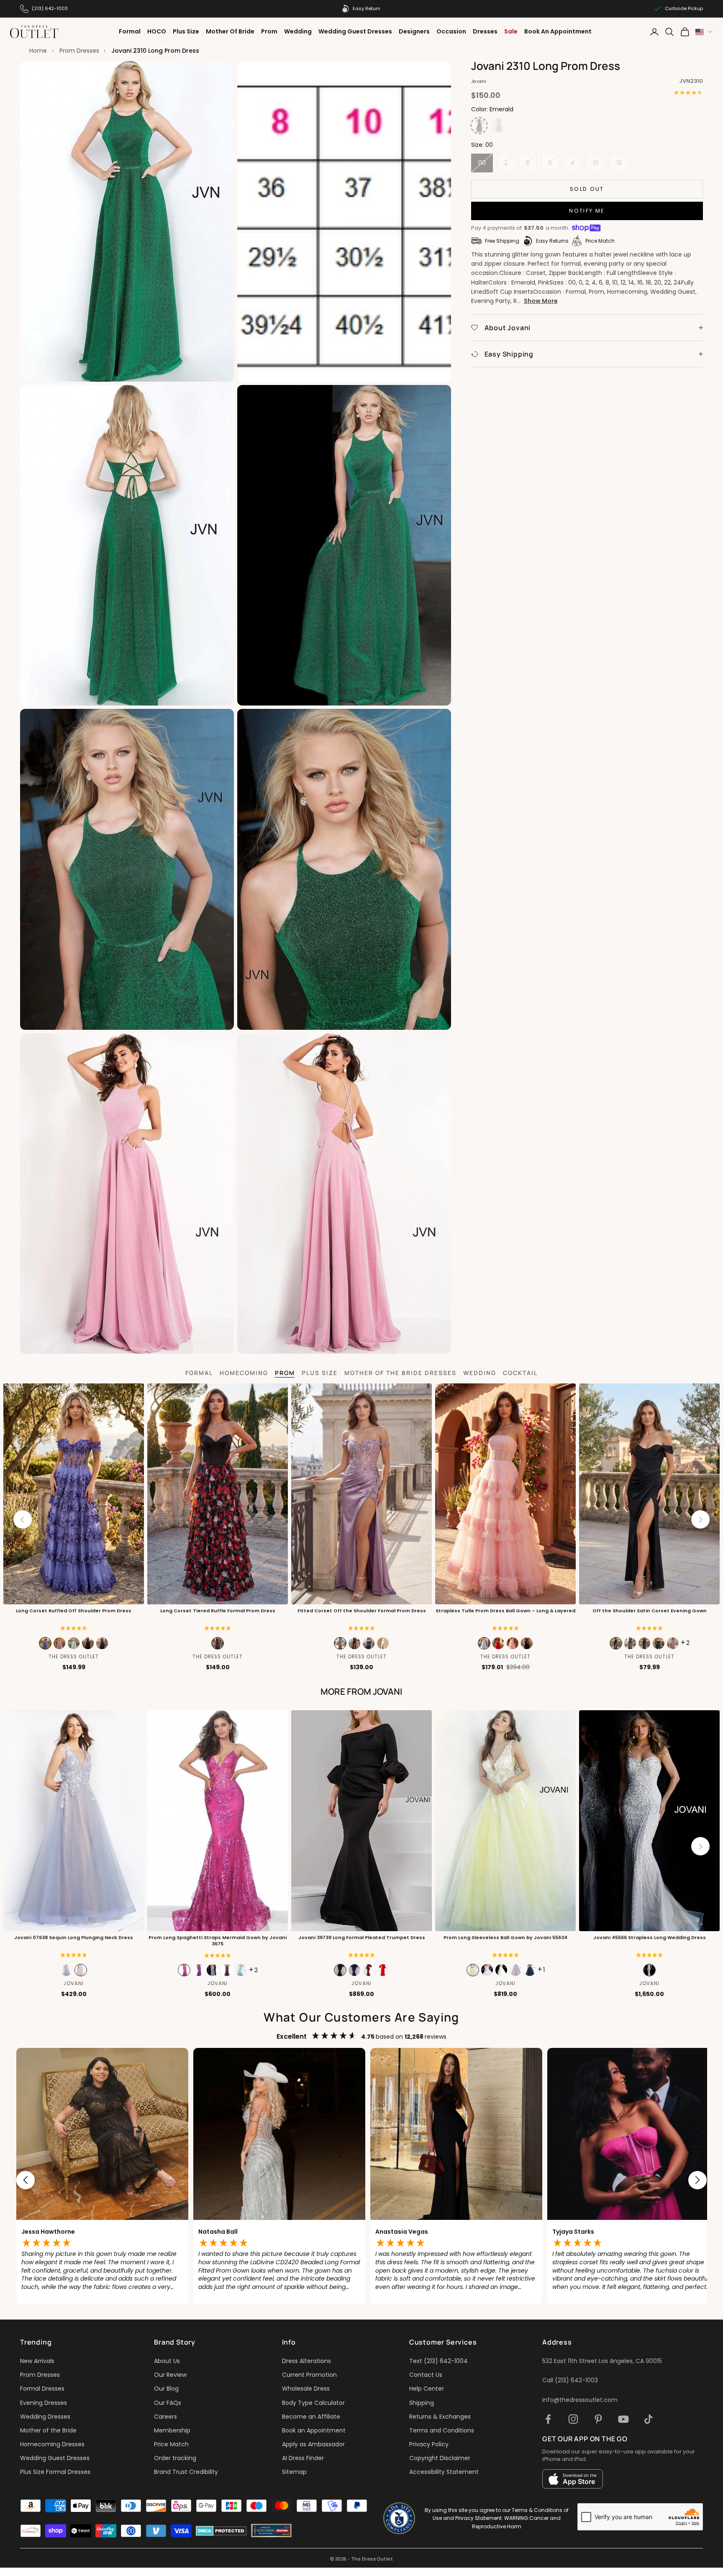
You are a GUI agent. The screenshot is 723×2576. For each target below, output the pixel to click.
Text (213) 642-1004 (438, 2361)
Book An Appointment (558, 31)
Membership (172, 2430)
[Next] (700, 1519)
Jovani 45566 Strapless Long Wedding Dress (650, 1938)
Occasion (451, 31)
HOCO (157, 31)
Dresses (485, 31)
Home (38, 51)
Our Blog (166, 2389)
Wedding (298, 31)
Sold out (587, 189)
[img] (74, 1628)
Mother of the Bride (48, 2430)
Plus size (320, 1373)
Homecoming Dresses (52, 2444)
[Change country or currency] (704, 32)
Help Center (427, 2389)
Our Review (170, 2375)
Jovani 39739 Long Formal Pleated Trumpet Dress (362, 1938)
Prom (269, 31)
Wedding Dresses (45, 2417)
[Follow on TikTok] (649, 2419)
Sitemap (294, 2472)
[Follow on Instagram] (573, 2419)
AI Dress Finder (303, 2458)
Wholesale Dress (306, 2389)
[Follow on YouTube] (623, 2419)
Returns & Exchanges (440, 2417)
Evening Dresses (44, 2403)
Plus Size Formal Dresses (55, 2472)
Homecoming (244, 1373)
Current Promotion (309, 2375)
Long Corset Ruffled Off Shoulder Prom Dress (74, 1611)
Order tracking (175, 2458)
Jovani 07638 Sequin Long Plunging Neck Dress (74, 1938)
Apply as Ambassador (313, 2444)
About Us (167, 2361)
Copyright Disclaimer (440, 2458)
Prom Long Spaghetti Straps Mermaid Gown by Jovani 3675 (218, 1941)
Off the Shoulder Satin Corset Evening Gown (650, 1611)
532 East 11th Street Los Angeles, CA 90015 (602, 2361)
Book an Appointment (314, 2430)
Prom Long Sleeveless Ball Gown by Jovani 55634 (505, 1938)
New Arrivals (37, 2361)
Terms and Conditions (442, 2430)
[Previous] (23, 1519)
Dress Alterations (306, 2361)
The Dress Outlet (74, 1657)
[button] (218, 1628)
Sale (511, 31)
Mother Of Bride (230, 31)
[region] (361, 2180)
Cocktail (520, 1373)
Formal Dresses (42, 2389)
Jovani (479, 81)
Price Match (171, 2444)
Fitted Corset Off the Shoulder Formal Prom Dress (362, 1611)
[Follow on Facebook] (548, 2419)
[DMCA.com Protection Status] (221, 2531)
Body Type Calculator (313, 2403)
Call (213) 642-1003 (570, 2380)
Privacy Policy (429, 2444)
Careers (165, 2417)
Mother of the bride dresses (400, 1373)
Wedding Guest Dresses (355, 31)
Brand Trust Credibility (186, 2472)
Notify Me (587, 211)
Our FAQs (168, 2403)
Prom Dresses (79, 51)
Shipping (422, 2403)
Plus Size (186, 31)
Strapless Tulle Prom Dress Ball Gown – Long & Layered (505, 1611)
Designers (414, 31)
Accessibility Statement (444, 2472)
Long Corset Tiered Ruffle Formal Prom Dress (218, 1611)
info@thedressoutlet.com (580, 2400)
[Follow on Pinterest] (598, 2419)
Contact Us (426, 2375)
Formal (130, 31)
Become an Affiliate (311, 2417)
